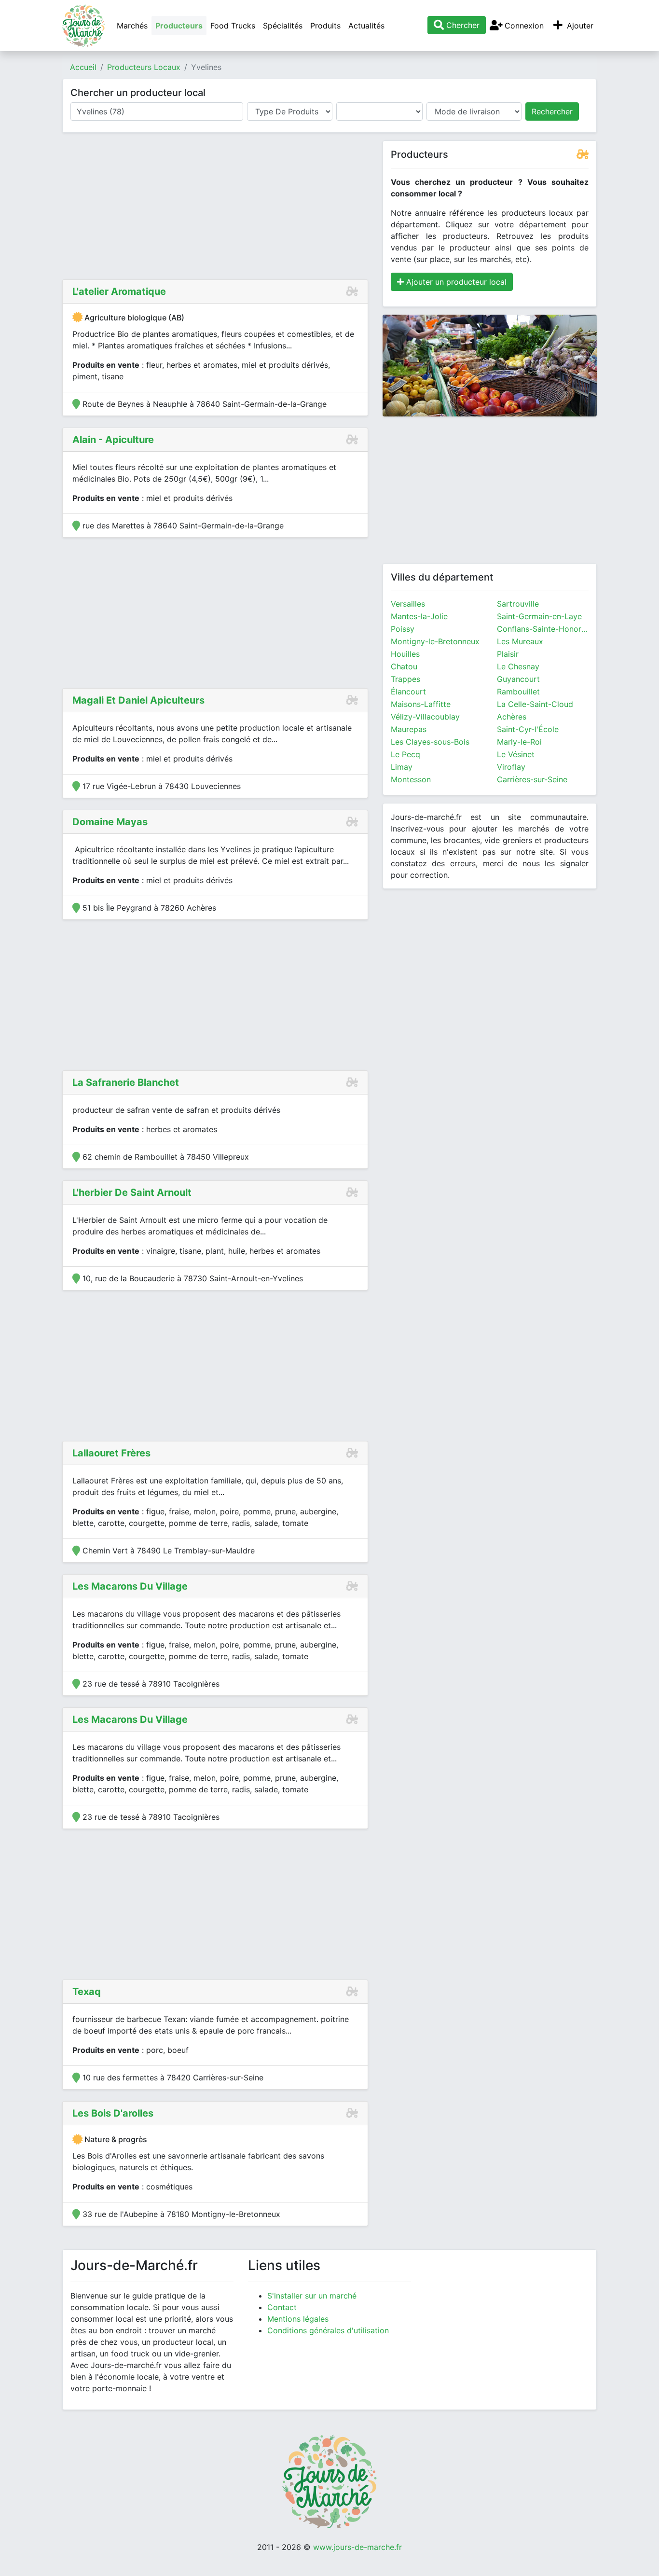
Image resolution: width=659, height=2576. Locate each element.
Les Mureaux (520, 641)
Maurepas (409, 729)
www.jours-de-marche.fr (357, 2547)
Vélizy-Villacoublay (425, 717)
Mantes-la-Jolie (419, 616)
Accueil (83, 67)
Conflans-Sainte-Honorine (543, 629)
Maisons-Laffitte (421, 704)
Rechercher (552, 111)
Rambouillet (518, 692)
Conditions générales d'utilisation (328, 2330)
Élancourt (408, 692)
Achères (512, 717)
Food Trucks (233, 26)
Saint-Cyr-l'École (528, 729)
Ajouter (579, 26)
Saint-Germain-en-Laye (539, 616)
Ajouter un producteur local (455, 282)
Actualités (366, 26)
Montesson (411, 779)
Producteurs (179, 26)
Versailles (408, 604)
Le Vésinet (516, 754)
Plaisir (508, 654)
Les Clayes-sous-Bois (430, 742)
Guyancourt (518, 679)
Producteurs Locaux (144, 67)
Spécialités (283, 26)
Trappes (405, 679)
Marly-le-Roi (519, 742)
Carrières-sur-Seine (532, 779)
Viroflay (511, 767)
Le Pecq (405, 754)
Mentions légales (298, 2319)
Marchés (132, 26)
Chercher (462, 25)
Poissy (403, 629)
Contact (282, 2307)
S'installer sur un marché (312, 2296)
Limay (402, 767)
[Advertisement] (215, 208)
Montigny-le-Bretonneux (435, 641)
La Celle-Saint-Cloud (535, 704)
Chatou (404, 666)
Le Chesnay (518, 666)
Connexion (523, 26)
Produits (325, 26)
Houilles (405, 654)
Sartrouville (518, 604)
